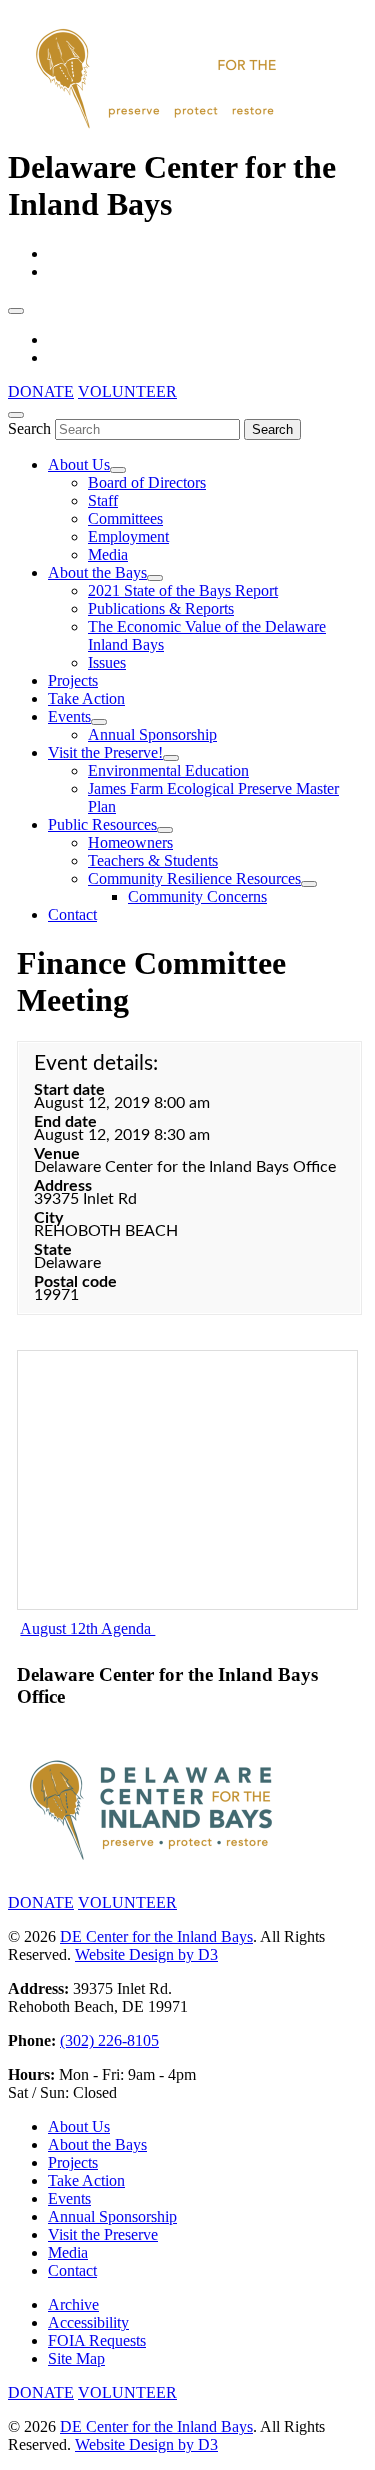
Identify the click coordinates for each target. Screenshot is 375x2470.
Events (69, 716)
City (48, 1218)
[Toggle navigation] (16, 311)
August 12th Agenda (87, 1628)
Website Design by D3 (146, 1954)
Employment (128, 536)
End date (65, 1122)
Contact (72, 914)
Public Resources (102, 824)
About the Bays (97, 572)
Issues (107, 662)
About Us (79, 464)
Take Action (86, 698)
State (53, 1250)
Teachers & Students (153, 860)
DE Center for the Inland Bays (156, 1936)
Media (108, 554)
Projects (73, 680)
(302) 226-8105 (109, 2040)
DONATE (41, 391)
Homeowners (130, 842)
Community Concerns (197, 896)
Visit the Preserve (103, 2234)
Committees (125, 518)
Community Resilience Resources (194, 878)
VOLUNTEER (127, 391)
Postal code (75, 1282)
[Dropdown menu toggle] (118, 470)
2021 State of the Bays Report (183, 590)
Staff (103, 500)
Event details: (96, 1063)
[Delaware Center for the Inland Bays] (158, 130)
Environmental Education (168, 770)
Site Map (76, 2358)
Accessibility (88, 2322)
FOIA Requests (97, 2340)
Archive (73, 2304)
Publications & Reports (161, 608)
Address (63, 1186)
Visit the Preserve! (105, 752)
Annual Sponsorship (152, 734)
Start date (69, 1090)
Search (29, 428)
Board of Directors (147, 482)
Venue (57, 1154)
